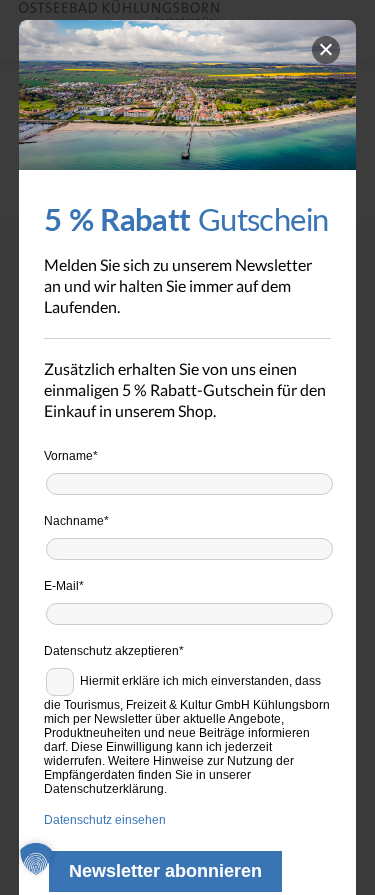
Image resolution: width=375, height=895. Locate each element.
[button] (36, 859)
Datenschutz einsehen (105, 820)
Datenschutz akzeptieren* (114, 651)
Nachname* (76, 521)
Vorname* (71, 456)
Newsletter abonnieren (165, 871)
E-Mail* (64, 586)
